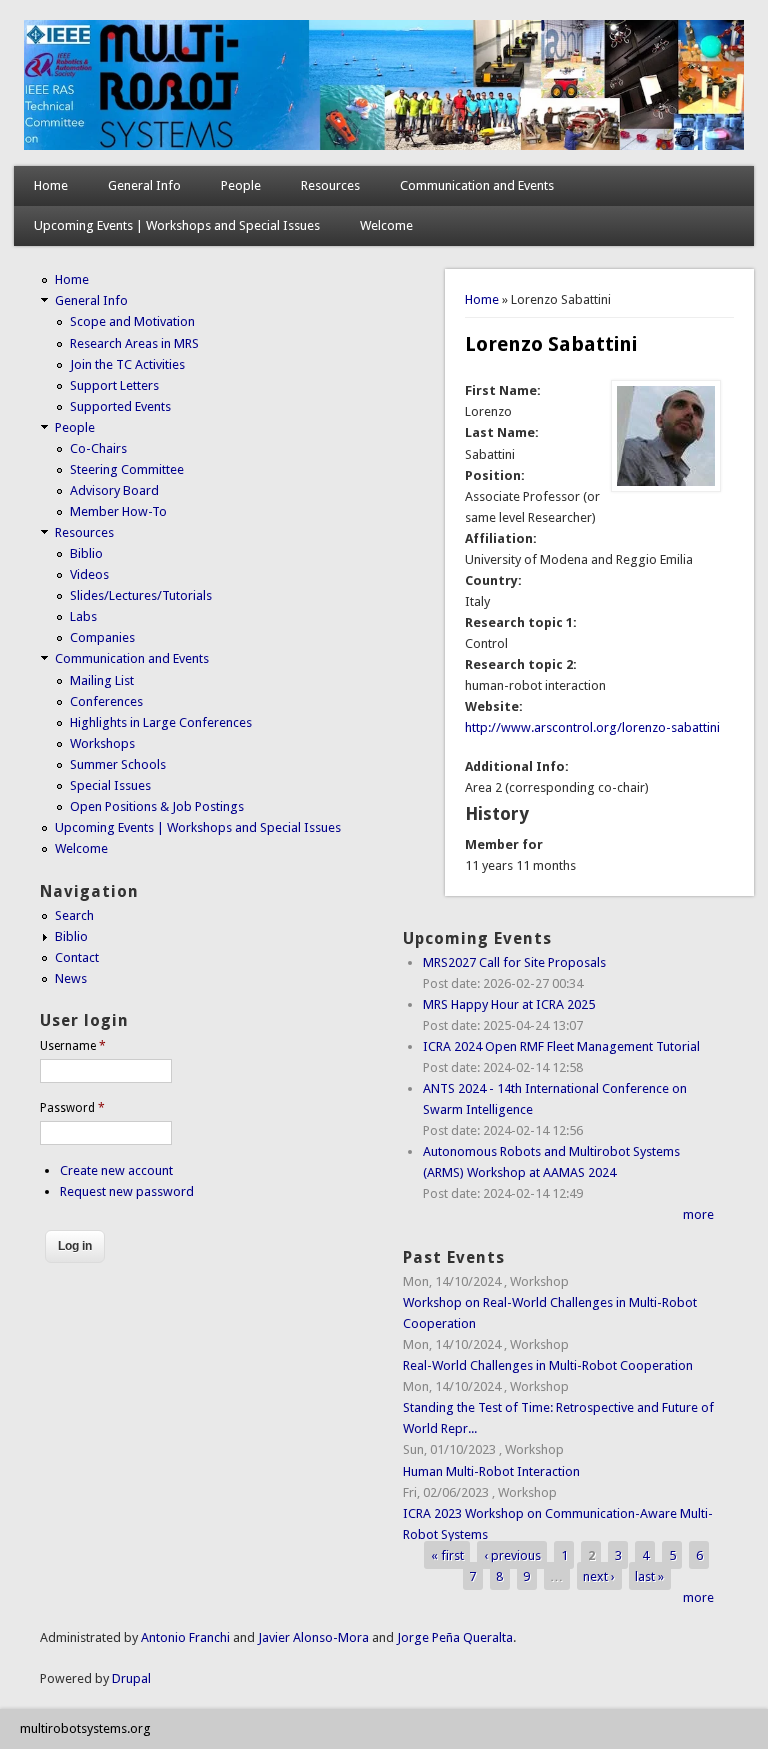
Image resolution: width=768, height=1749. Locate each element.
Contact (77, 957)
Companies (102, 637)
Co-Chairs (98, 448)
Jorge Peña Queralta (455, 1637)
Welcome (386, 225)
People (241, 185)
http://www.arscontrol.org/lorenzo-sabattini (592, 727)
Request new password (127, 1191)
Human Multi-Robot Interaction (491, 1471)
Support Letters (114, 385)
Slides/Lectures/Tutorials (141, 595)
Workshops (102, 743)
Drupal (131, 1678)
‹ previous (512, 1555)
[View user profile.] (666, 487)
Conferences (106, 701)
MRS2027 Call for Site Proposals (514, 962)
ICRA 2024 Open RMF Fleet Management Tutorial (561, 1046)
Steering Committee (127, 469)
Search (74, 915)
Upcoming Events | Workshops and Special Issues (177, 225)
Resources (330, 185)
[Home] (384, 145)
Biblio (86, 553)
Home (51, 185)
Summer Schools (118, 764)
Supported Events (120, 406)
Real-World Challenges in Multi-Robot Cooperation (548, 1365)
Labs (83, 616)
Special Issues (110, 785)
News (71, 978)
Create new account (116, 1170)
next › (599, 1576)
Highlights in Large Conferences (161, 722)
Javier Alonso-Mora (312, 1637)
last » (649, 1576)
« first (447, 1555)
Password (72, 1108)
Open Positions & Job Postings (157, 806)
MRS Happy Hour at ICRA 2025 (509, 1004)
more (698, 1214)
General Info (144, 185)
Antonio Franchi (185, 1637)
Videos (89, 574)
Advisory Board (114, 490)
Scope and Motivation (132, 321)
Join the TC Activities (127, 364)
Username (73, 1046)
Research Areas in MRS (134, 343)
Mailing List (102, 680)
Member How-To (118, 511)
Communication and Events (477, 185)
